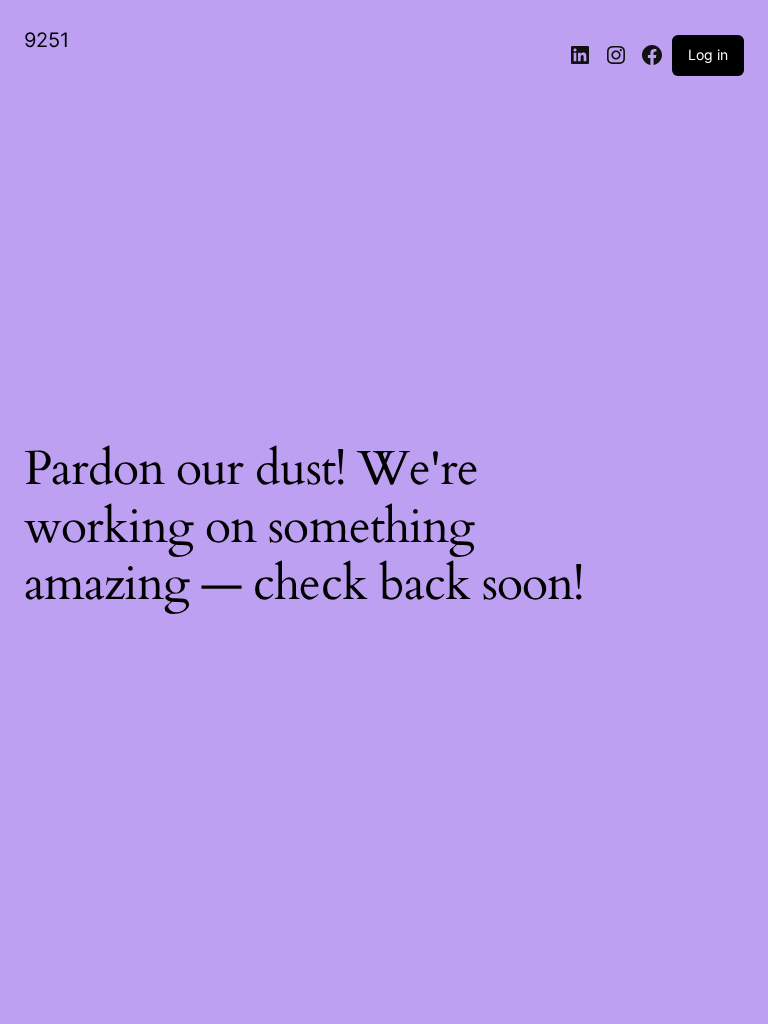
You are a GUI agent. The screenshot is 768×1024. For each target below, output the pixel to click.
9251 (46, 40)
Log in (708, 54)
